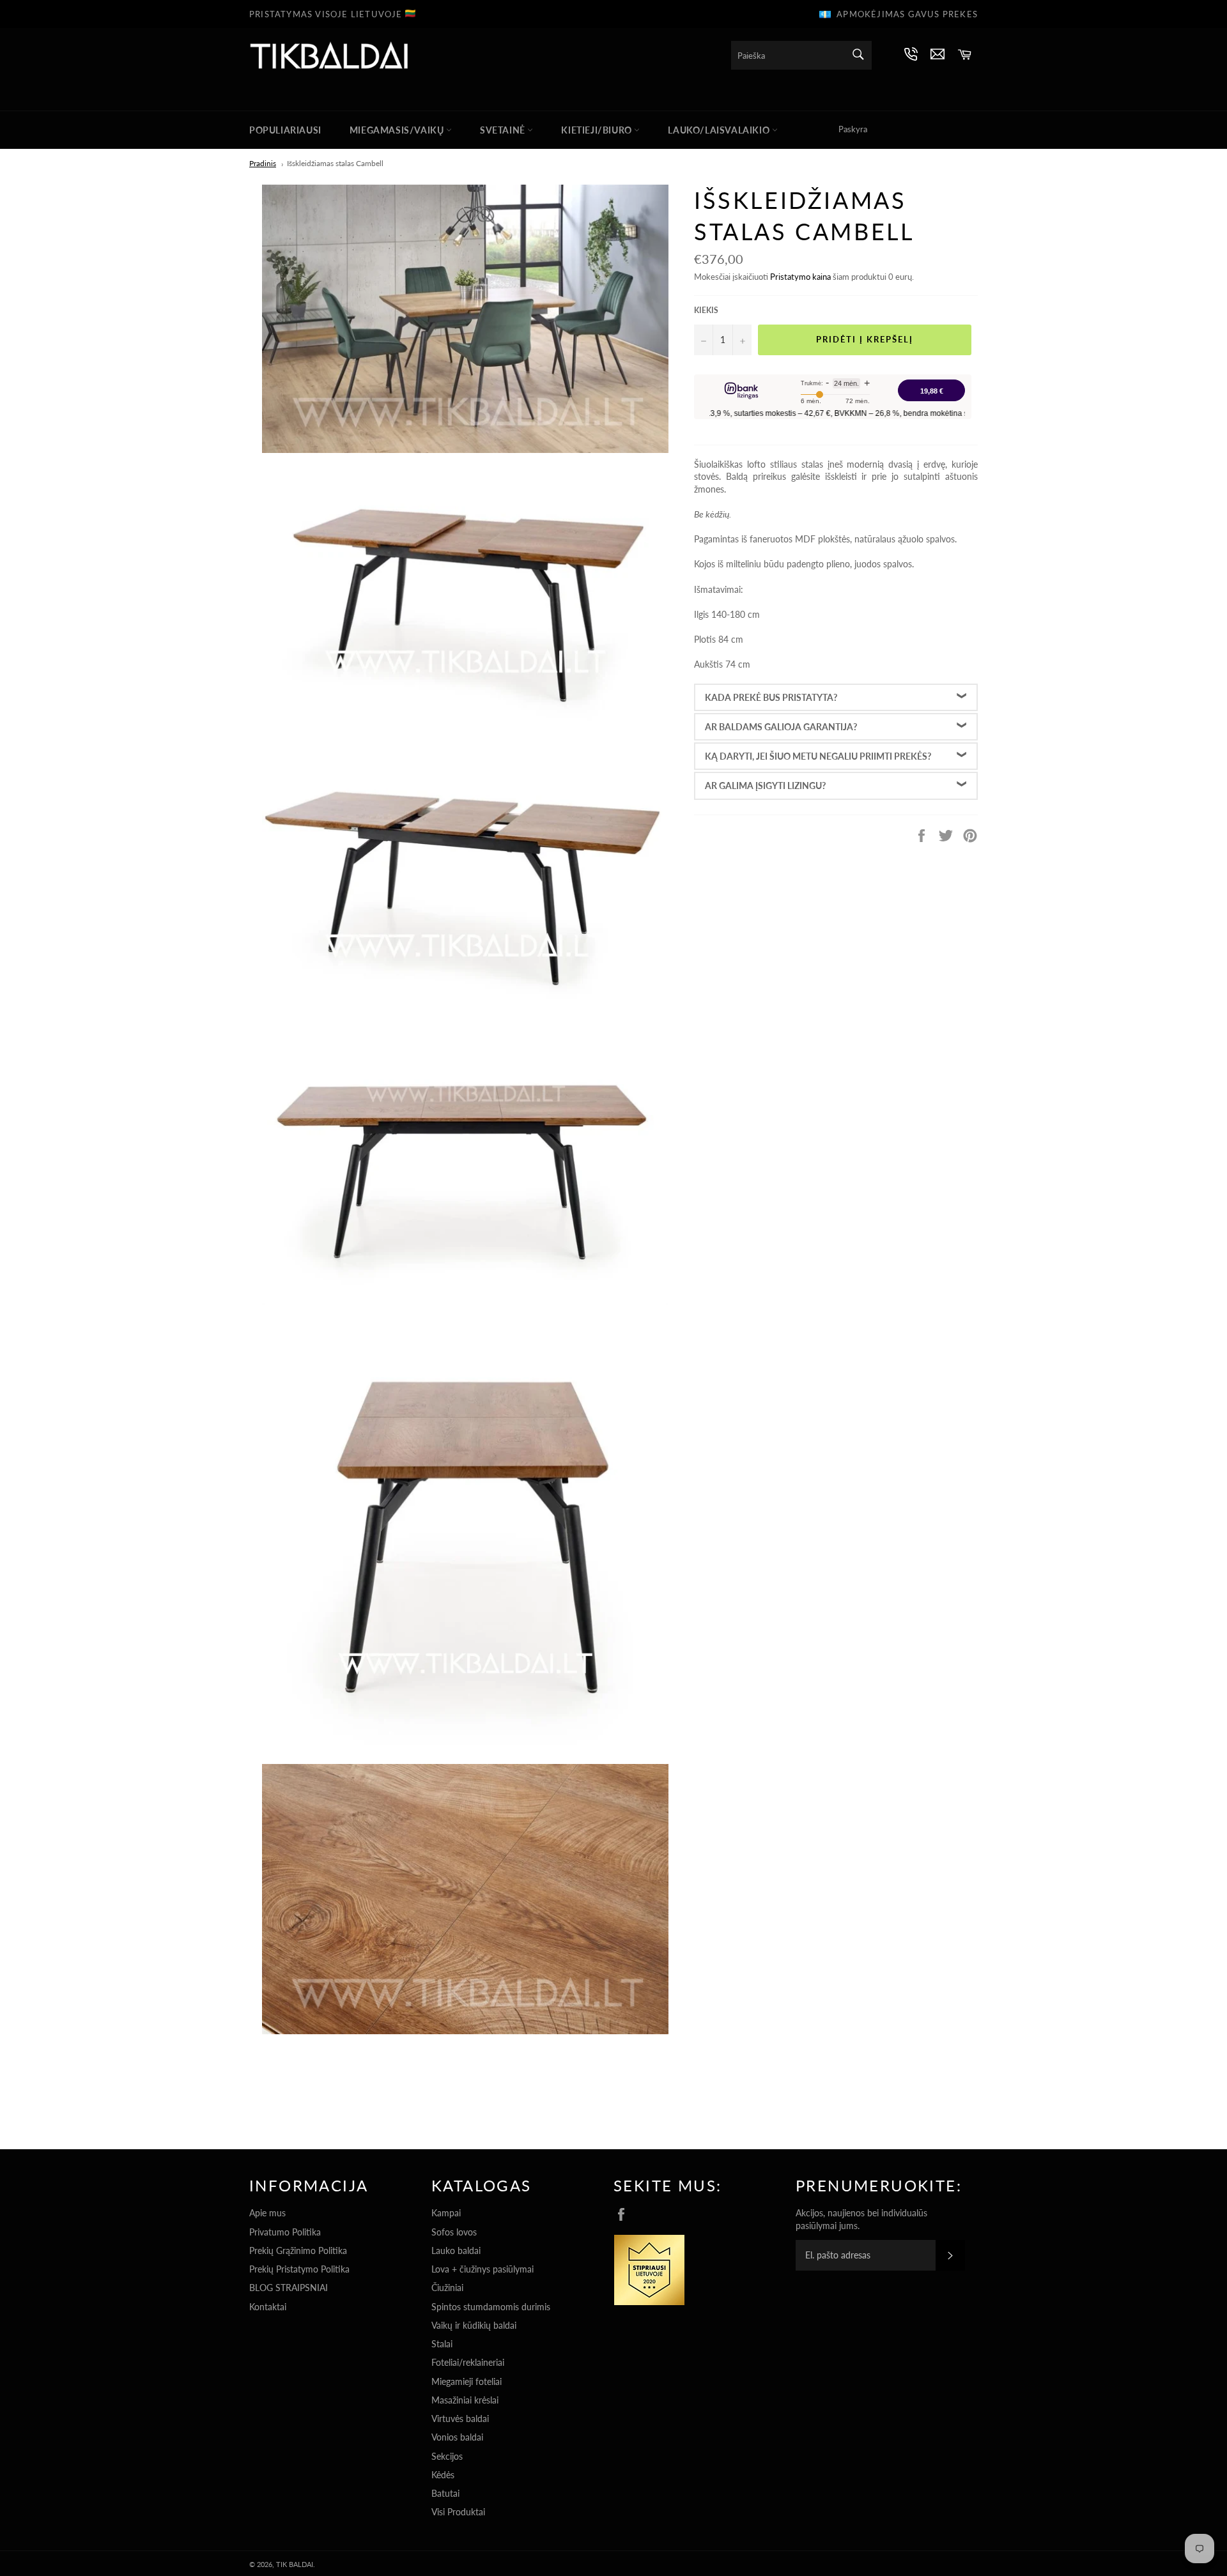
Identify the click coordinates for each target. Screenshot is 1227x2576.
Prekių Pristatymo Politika (299, 2269)
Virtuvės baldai (460, 2419)
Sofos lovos (454, 2232)
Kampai (446, 2213)
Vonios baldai (457, 2437)
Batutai (445, 2493)
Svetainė (504, 130)
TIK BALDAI (295, 2564)
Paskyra (853, 129)
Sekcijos (447, 2456)
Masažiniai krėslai (465, 2400)
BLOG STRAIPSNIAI (289, 2288)
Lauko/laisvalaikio (720, 130)
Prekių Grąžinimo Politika (298, 2250)
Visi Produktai (458, 2512)
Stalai (442, 2344)
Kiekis (706, 310)
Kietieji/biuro (598, 130)
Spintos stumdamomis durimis (491, 2307)
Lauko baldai (456, 2250)
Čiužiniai (447, 2288)
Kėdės (443, 2475)
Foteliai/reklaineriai (468, 2362)
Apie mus (267, 2213)
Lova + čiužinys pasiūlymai (482, 2269)
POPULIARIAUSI (285, 130)
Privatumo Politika (285, 2232)
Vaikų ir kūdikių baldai (474, 2325)
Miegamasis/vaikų (398, 130)
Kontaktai (268, 2307)
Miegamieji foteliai (467, 2381)
